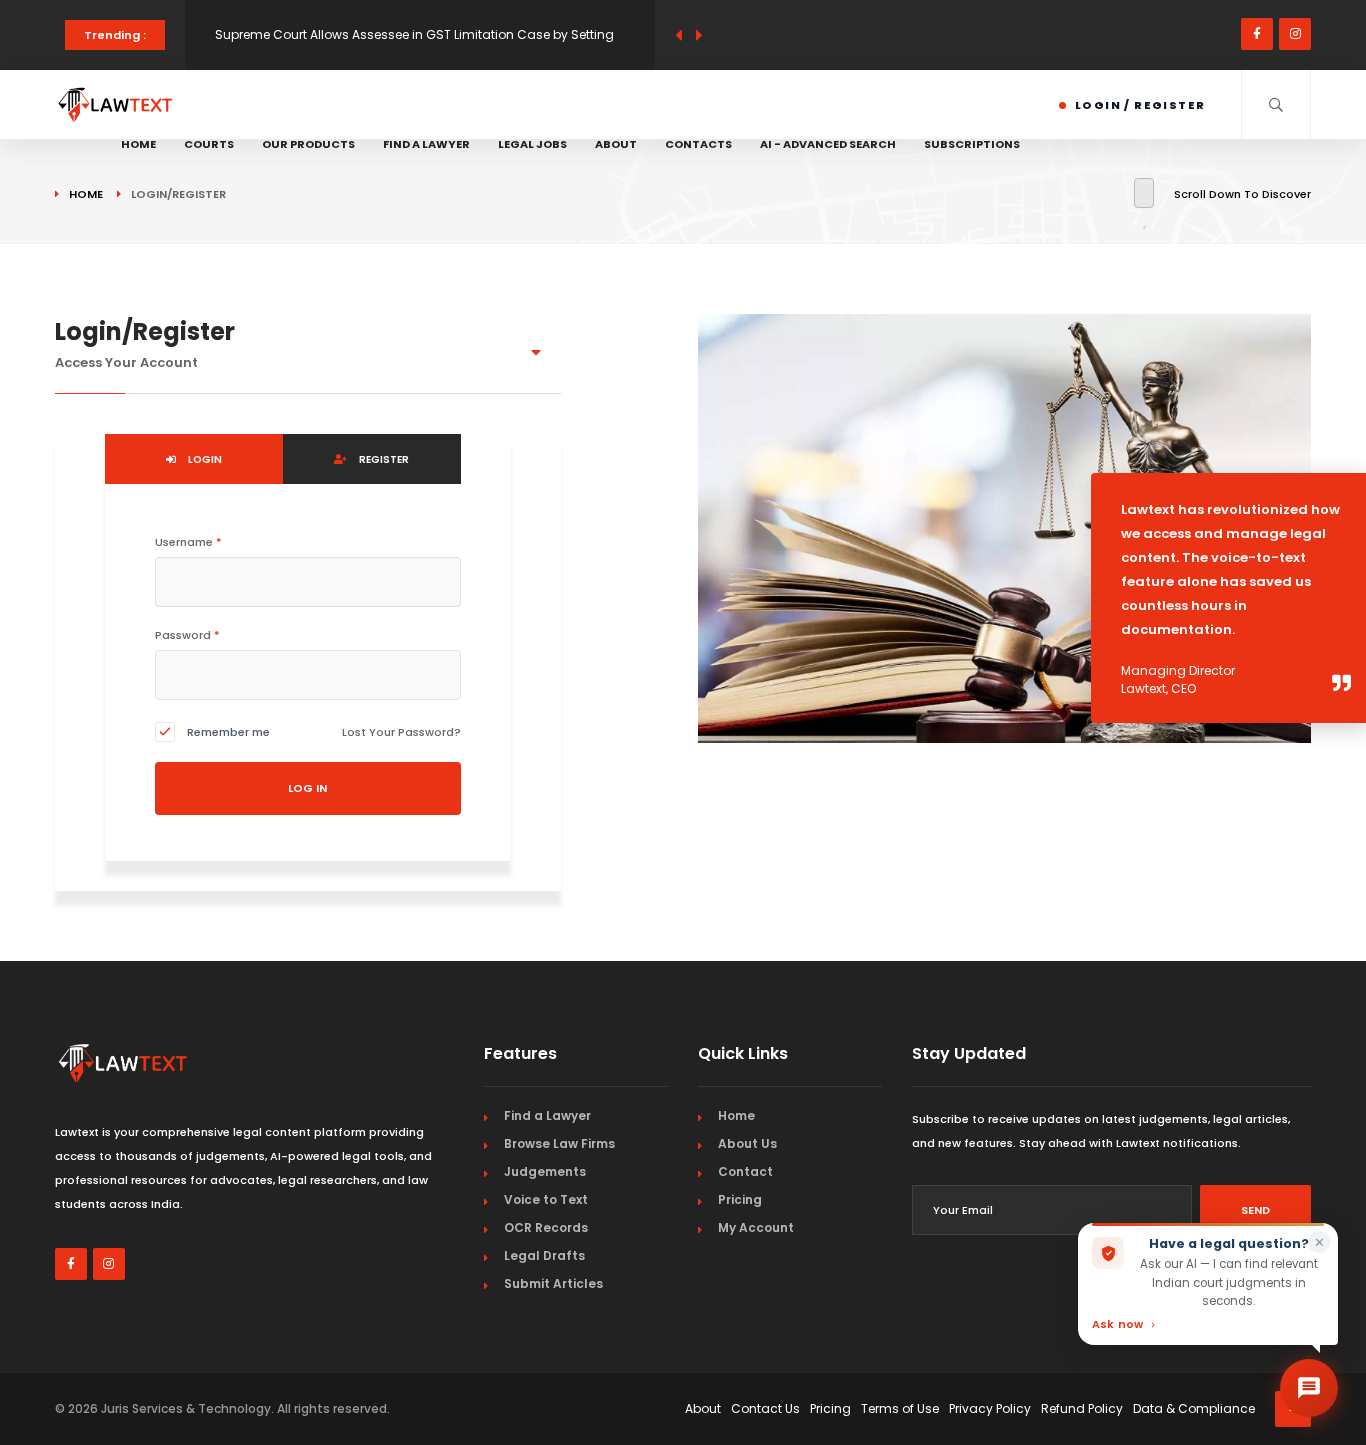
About (616, 144)
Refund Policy (1082, 1408)
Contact (745, 1171)
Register (383, 459)
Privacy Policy (990, 1408)
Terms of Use (900, 1408)
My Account (756, 1227)
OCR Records (546, 1227)
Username (188, 542)
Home (138, 144)
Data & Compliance (1194, 1408)
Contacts (698, 144)
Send (1255, 1210)
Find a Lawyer (426, 144)
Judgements (545, 1171)
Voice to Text (546, 1199)
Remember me (228, 732)
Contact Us (765, 1408)
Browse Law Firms (559, 1143)
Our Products (308, 144)
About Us (747, 1143)
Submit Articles (553, 1283)
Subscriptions (972, 144)
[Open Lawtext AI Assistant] (1309, 1388)
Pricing (740, 1199)
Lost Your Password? (401, 732)
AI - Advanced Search (828, 144)
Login (204, 459)
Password (187, 635)
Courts (209, 144)
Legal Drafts (544, 1255)
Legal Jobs (532, 144)
